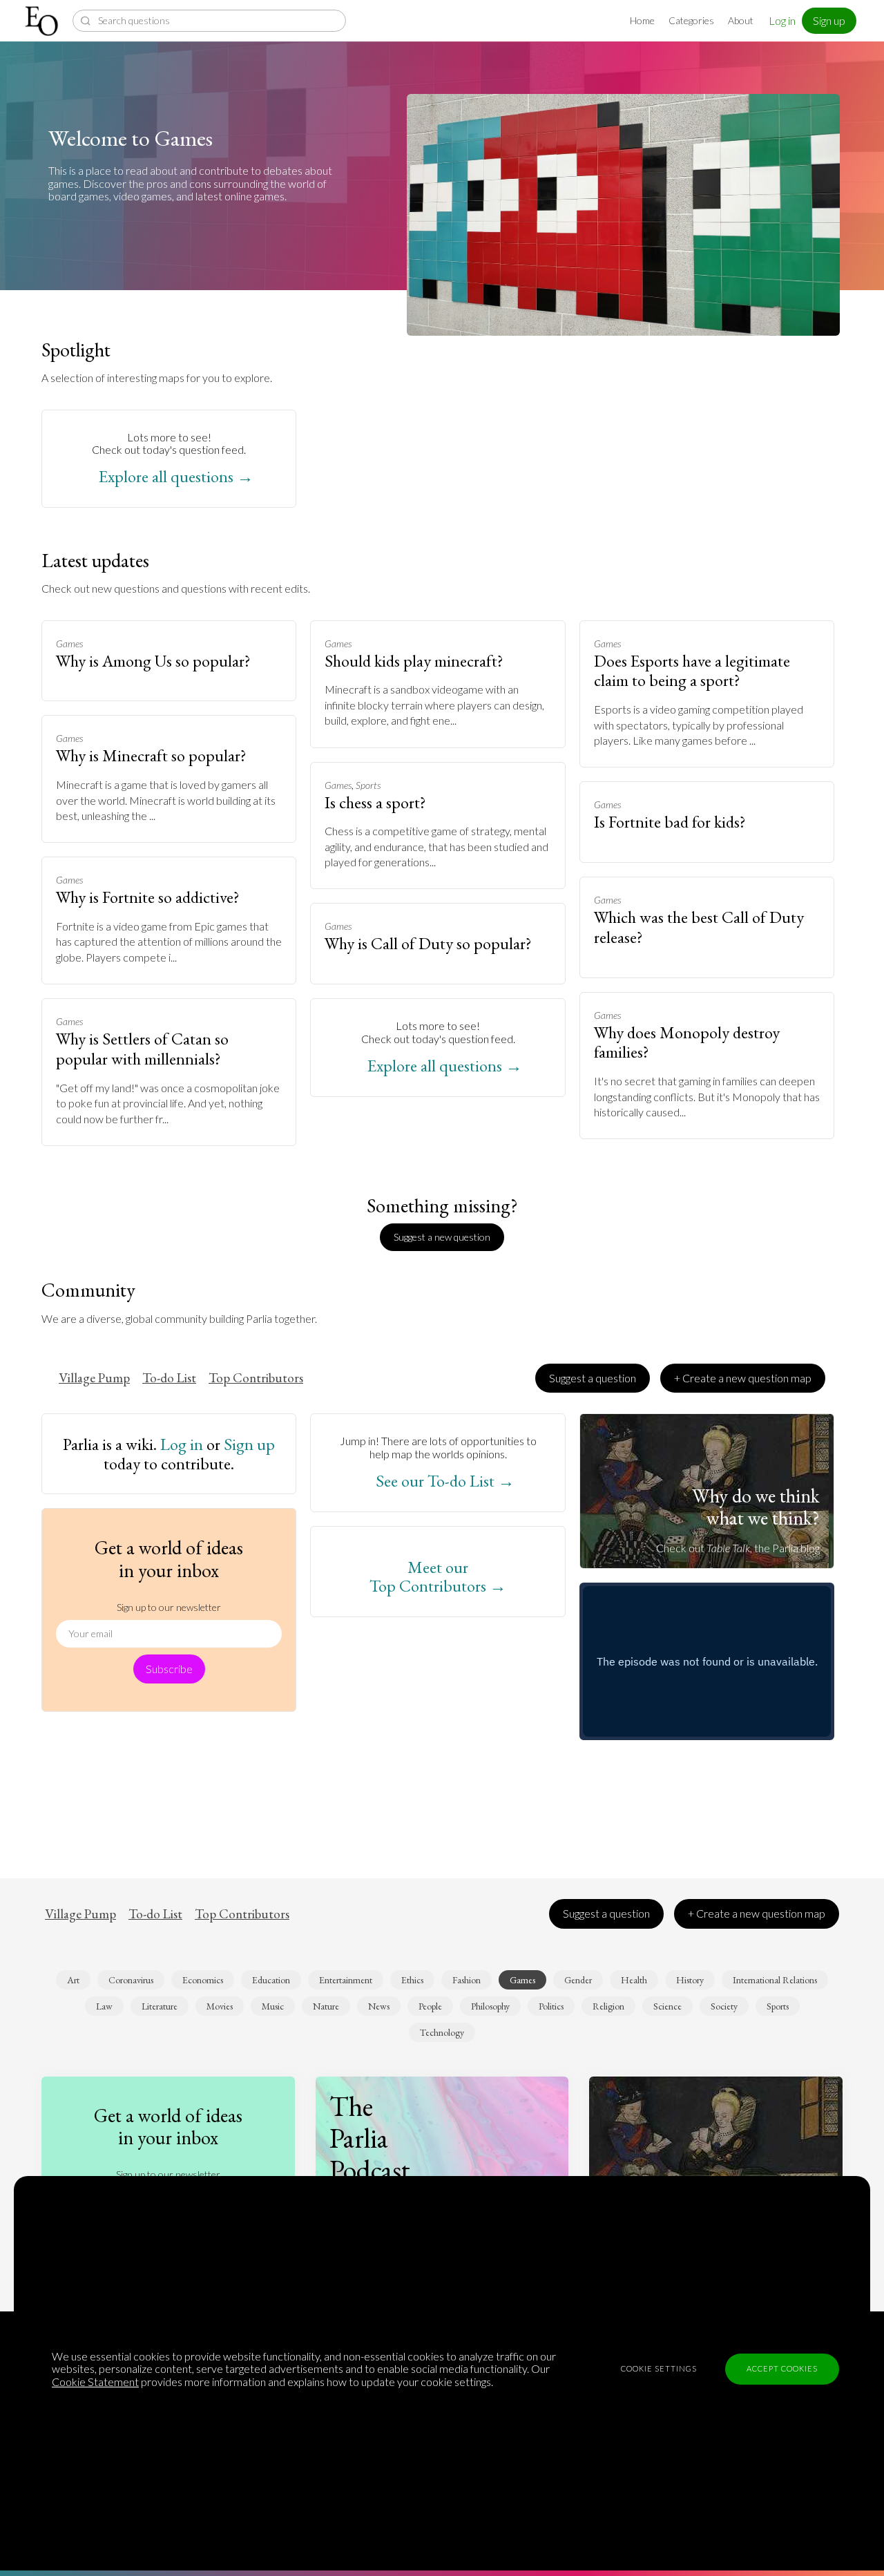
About (741, 20)
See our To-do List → (445, 1481)
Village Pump (94, 1378)
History (690, 1980)
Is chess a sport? (375, 802)
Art (73, 1980)
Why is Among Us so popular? (153, 661)
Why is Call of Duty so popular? (428, 943)
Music (273, 2006)
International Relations (775, 1980)
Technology (442, 2032)
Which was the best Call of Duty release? (699, 927)
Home (642, 20)
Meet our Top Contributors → (438, 1577)
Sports (368, 785)
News (379, 2006)
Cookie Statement (95, 2382)
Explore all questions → (176, 477)
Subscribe (169, 1669)
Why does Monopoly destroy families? (687, 1042)
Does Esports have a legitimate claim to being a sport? (692, 671)
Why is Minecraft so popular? (151, 755)
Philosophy (490, 2006)
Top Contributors (256, 1378)
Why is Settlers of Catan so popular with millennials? (142, 1049)
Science (667, 2006)
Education (271, 1980)
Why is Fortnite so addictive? (148, 897)
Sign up (829, 20)
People (430, 2006)
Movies (220, 2006)
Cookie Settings (659, 2368)
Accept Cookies (782, 2368)
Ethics (412, 1980)
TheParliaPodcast (370, 2138)
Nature (326, 2006)
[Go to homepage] (43, 21)
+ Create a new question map (743, 1378)
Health (634, 1980)
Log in (782, 20)
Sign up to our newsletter (169, 1607)
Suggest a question (593, 1378)
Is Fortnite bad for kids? (670, 822)
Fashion (467, 1980)
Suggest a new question (442, 1237)
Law (104, 2006)
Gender (578, 1980)
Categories (691, 20)
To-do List (169, 1378)
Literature (160, 2006)
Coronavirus (131, 1980)
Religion (608, 2006)
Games (69, 643)
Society (724, 2006)
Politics (551, 2006)
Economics (203, 1980)
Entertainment (346, 1980)
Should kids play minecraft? (414, 661)
